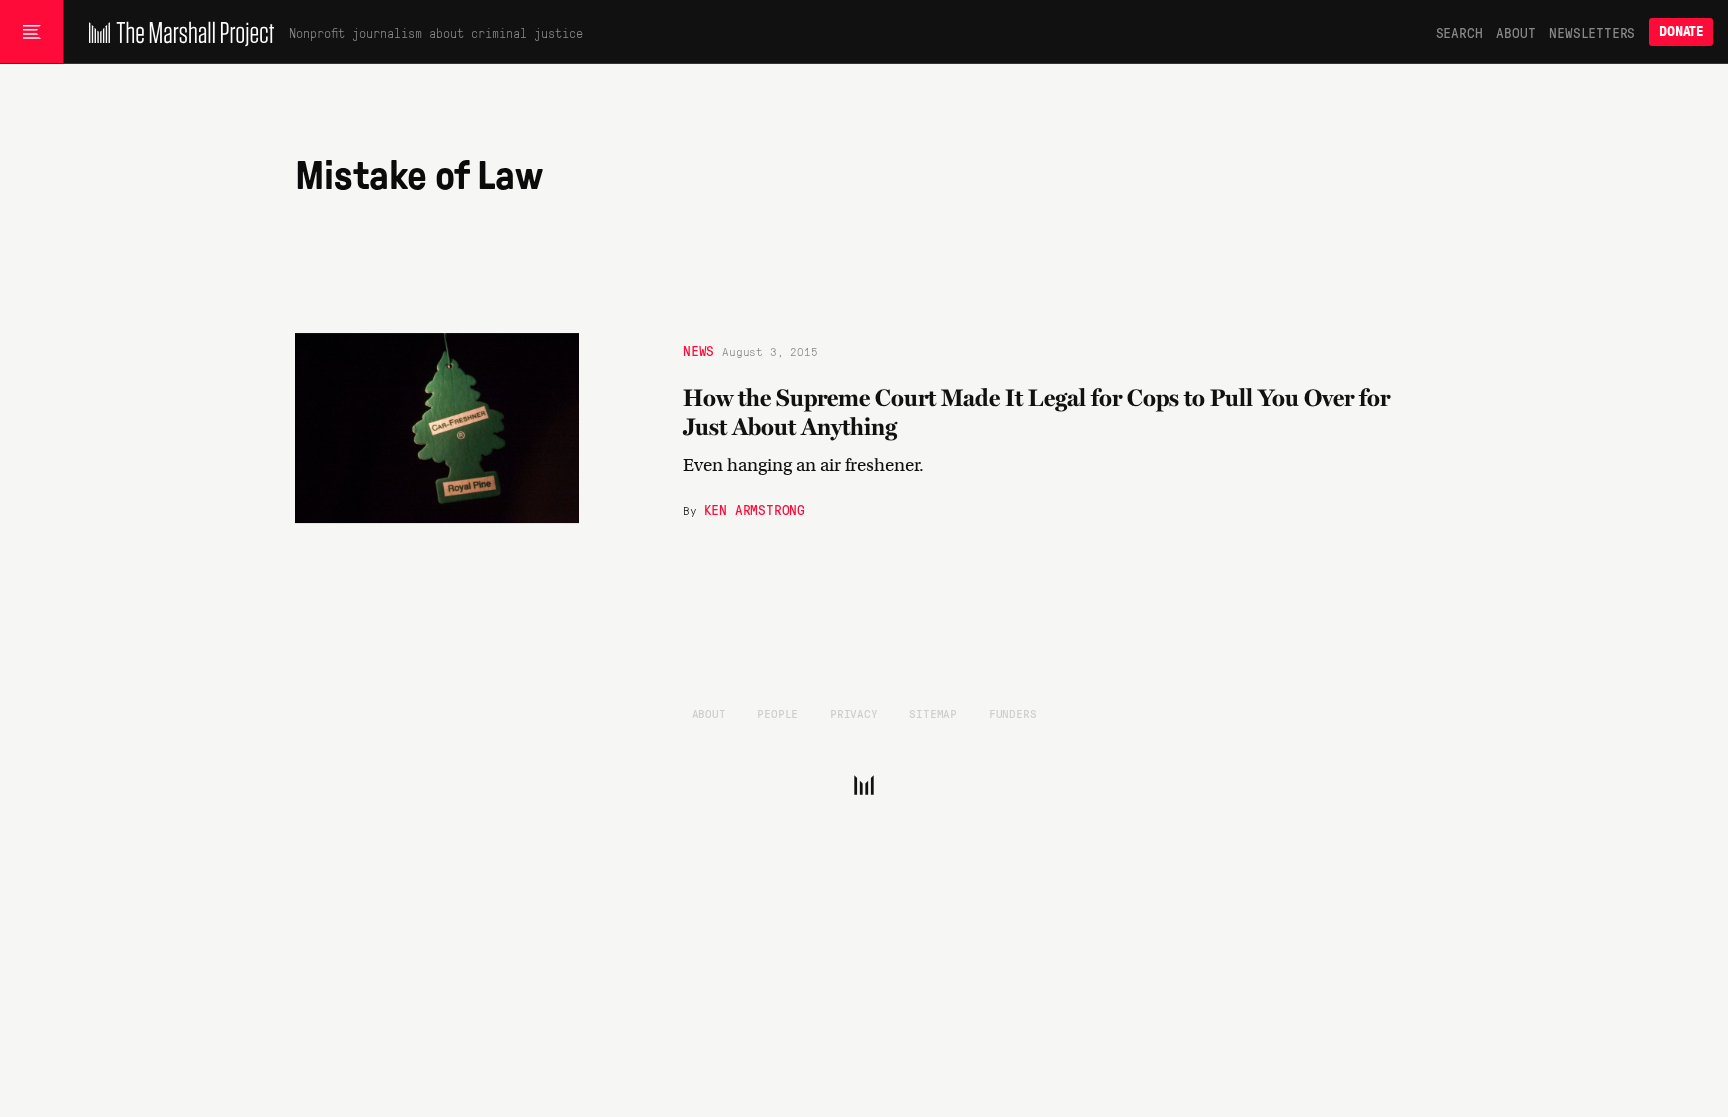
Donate (1681, 31)
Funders (1013, 713)
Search (1459, 32)
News (698, 350)
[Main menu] (31, 32)
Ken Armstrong (754, 509)
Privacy (854, 713)
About (1515, 32)
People (777, 713)
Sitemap (933, 713)
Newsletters (1592, 32)
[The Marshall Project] (176, 32)
